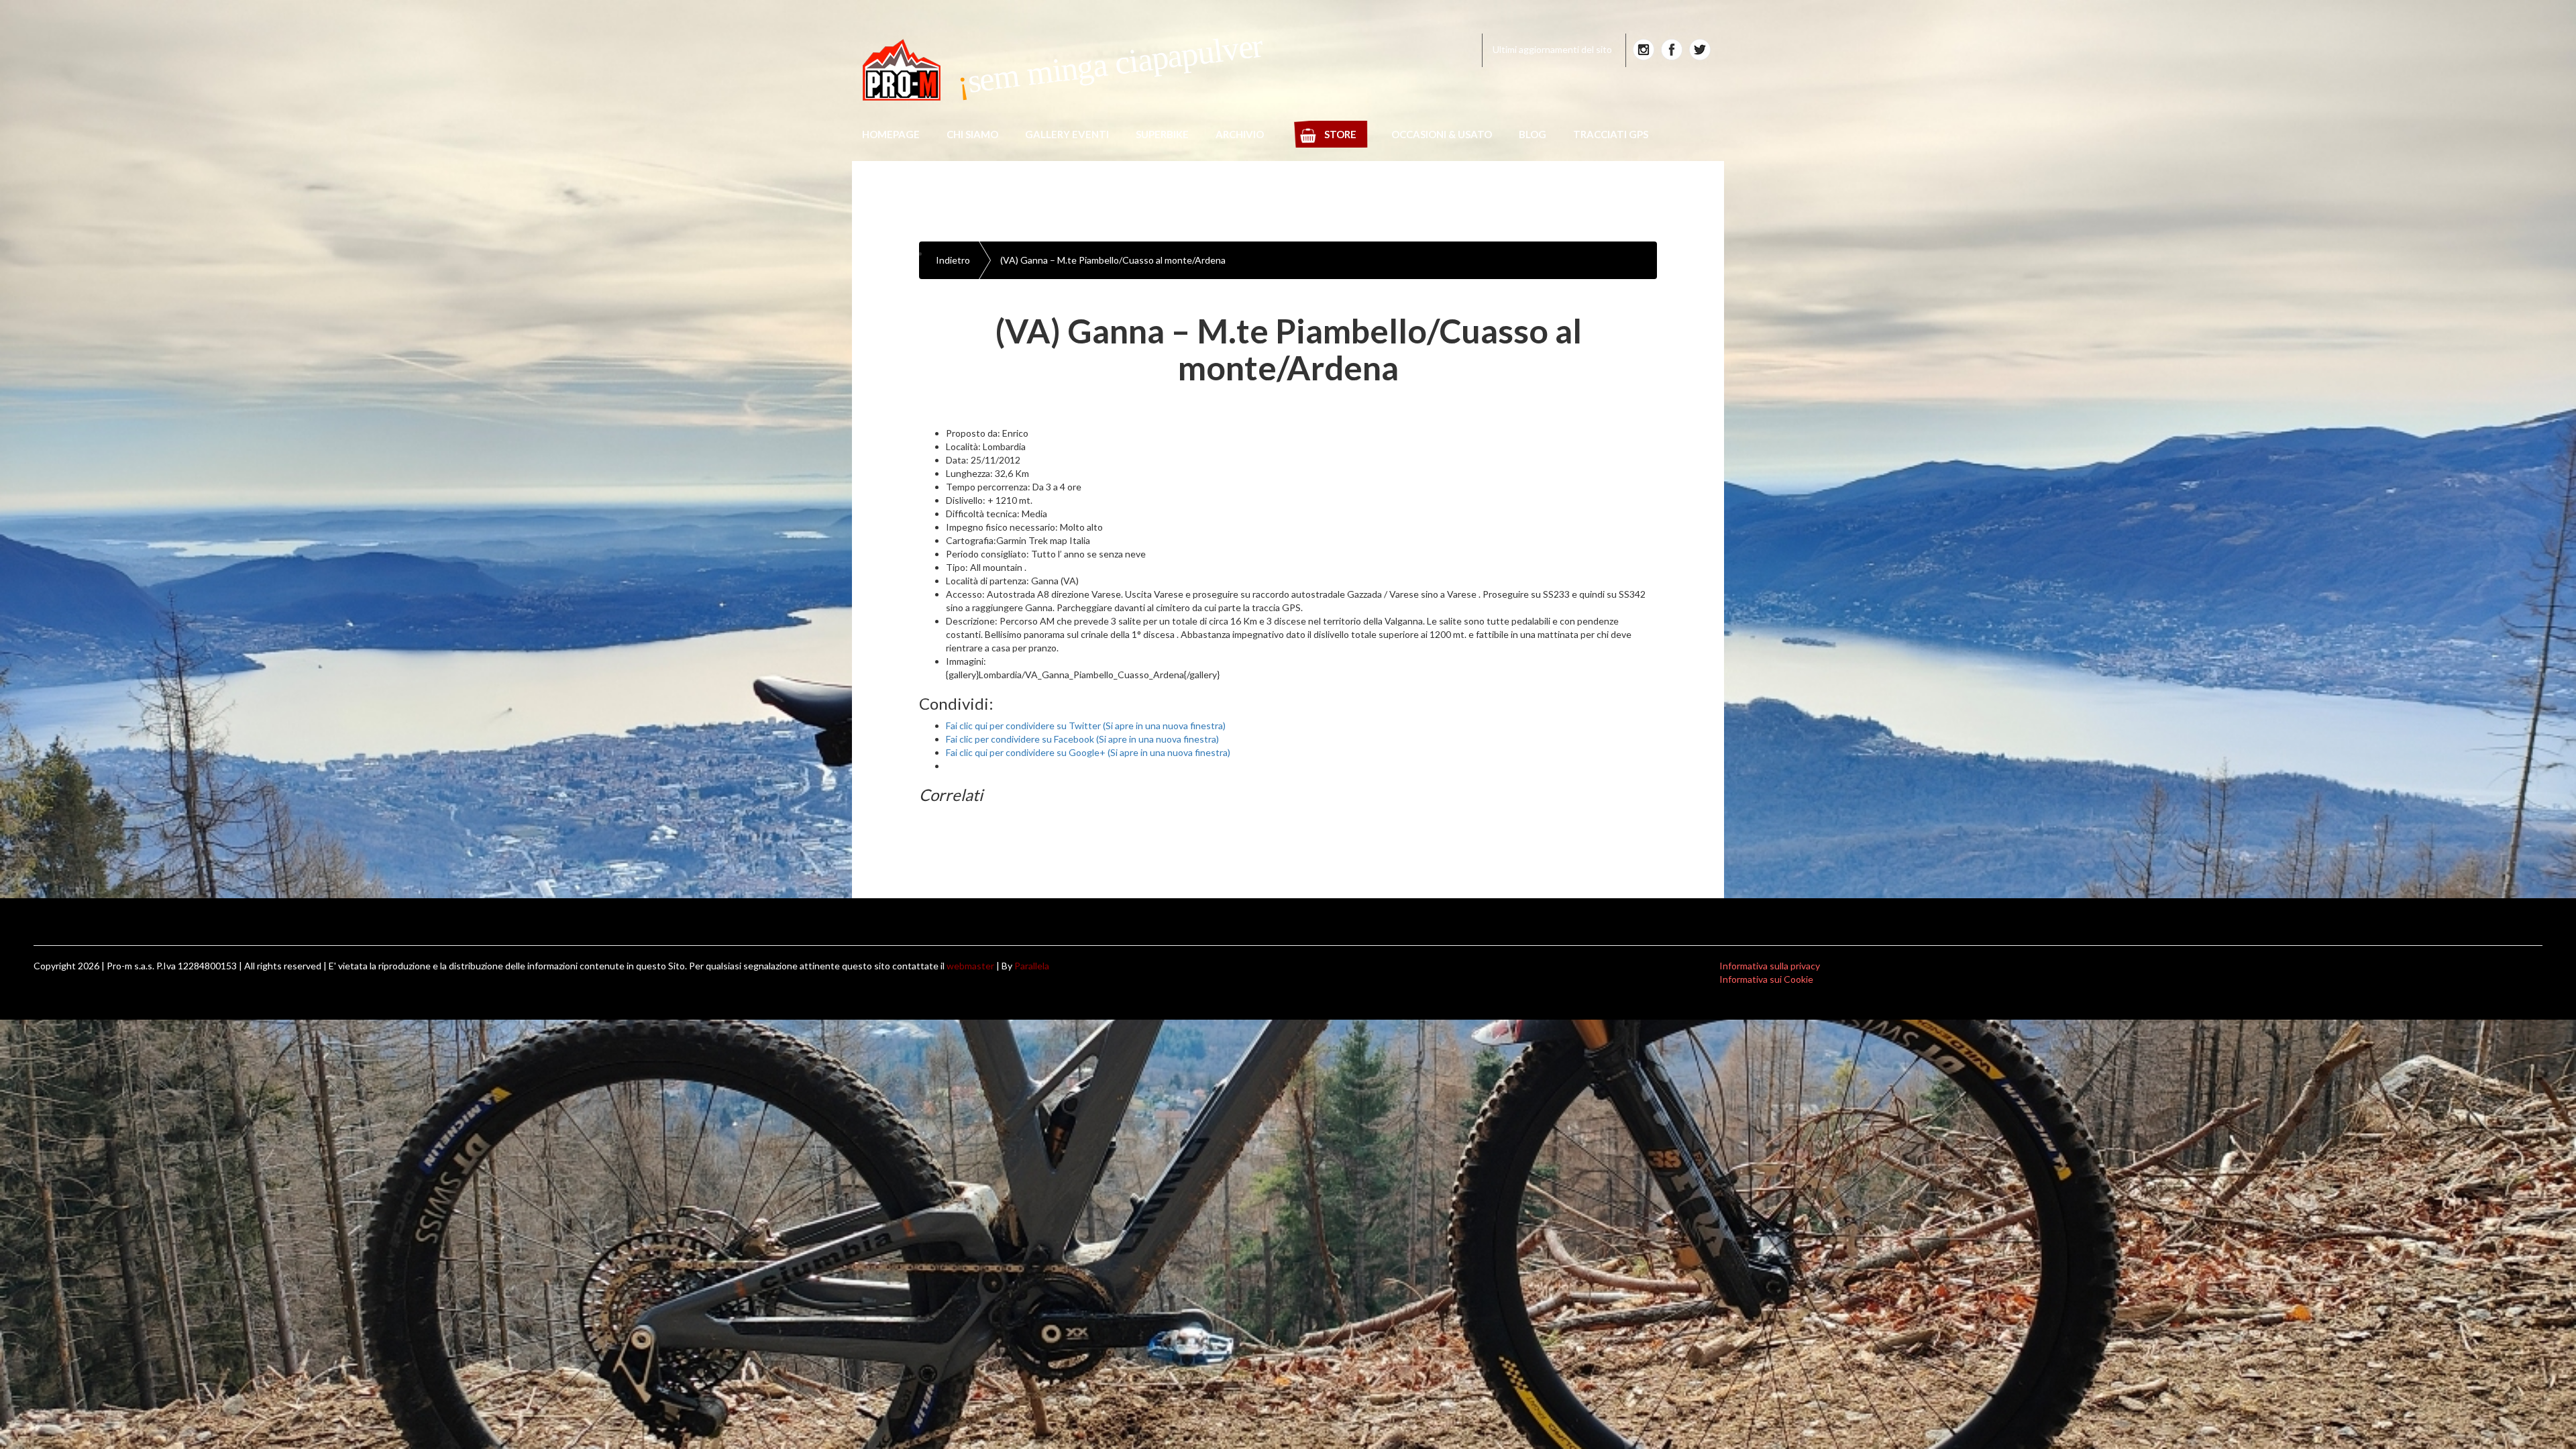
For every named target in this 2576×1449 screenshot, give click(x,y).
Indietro (953, 260)
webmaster (970, 966)
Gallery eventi (1067, 134)
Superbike (1162, 134)
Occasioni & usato (1442, 134)
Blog (1533, 134)
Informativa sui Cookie (1766, 979)
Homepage (891, 134)
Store (1340, 134)
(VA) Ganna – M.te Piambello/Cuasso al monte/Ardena (1113, 260)
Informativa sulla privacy (1770, 966)
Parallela (1032, 966)
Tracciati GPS (1611, 134)
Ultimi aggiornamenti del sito (1552, 49)
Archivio (1240, 134)
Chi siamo (972, 134)
